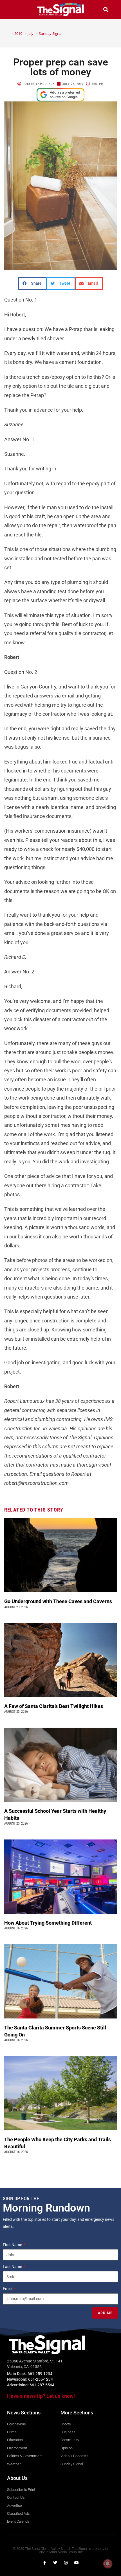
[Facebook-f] (44, 2563)
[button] (15, 9)
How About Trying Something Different (49, 1923)
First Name (13, 2245)
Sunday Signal (51, 33)
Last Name (13, 2267)
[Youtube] (77, 2563)
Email (8, 2289)
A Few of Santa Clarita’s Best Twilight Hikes (54, 1706)
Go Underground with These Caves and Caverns (59, 1601)
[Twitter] (55, 2563)
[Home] (8, 33)
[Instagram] (66, 2563)
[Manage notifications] (108, 2564)
